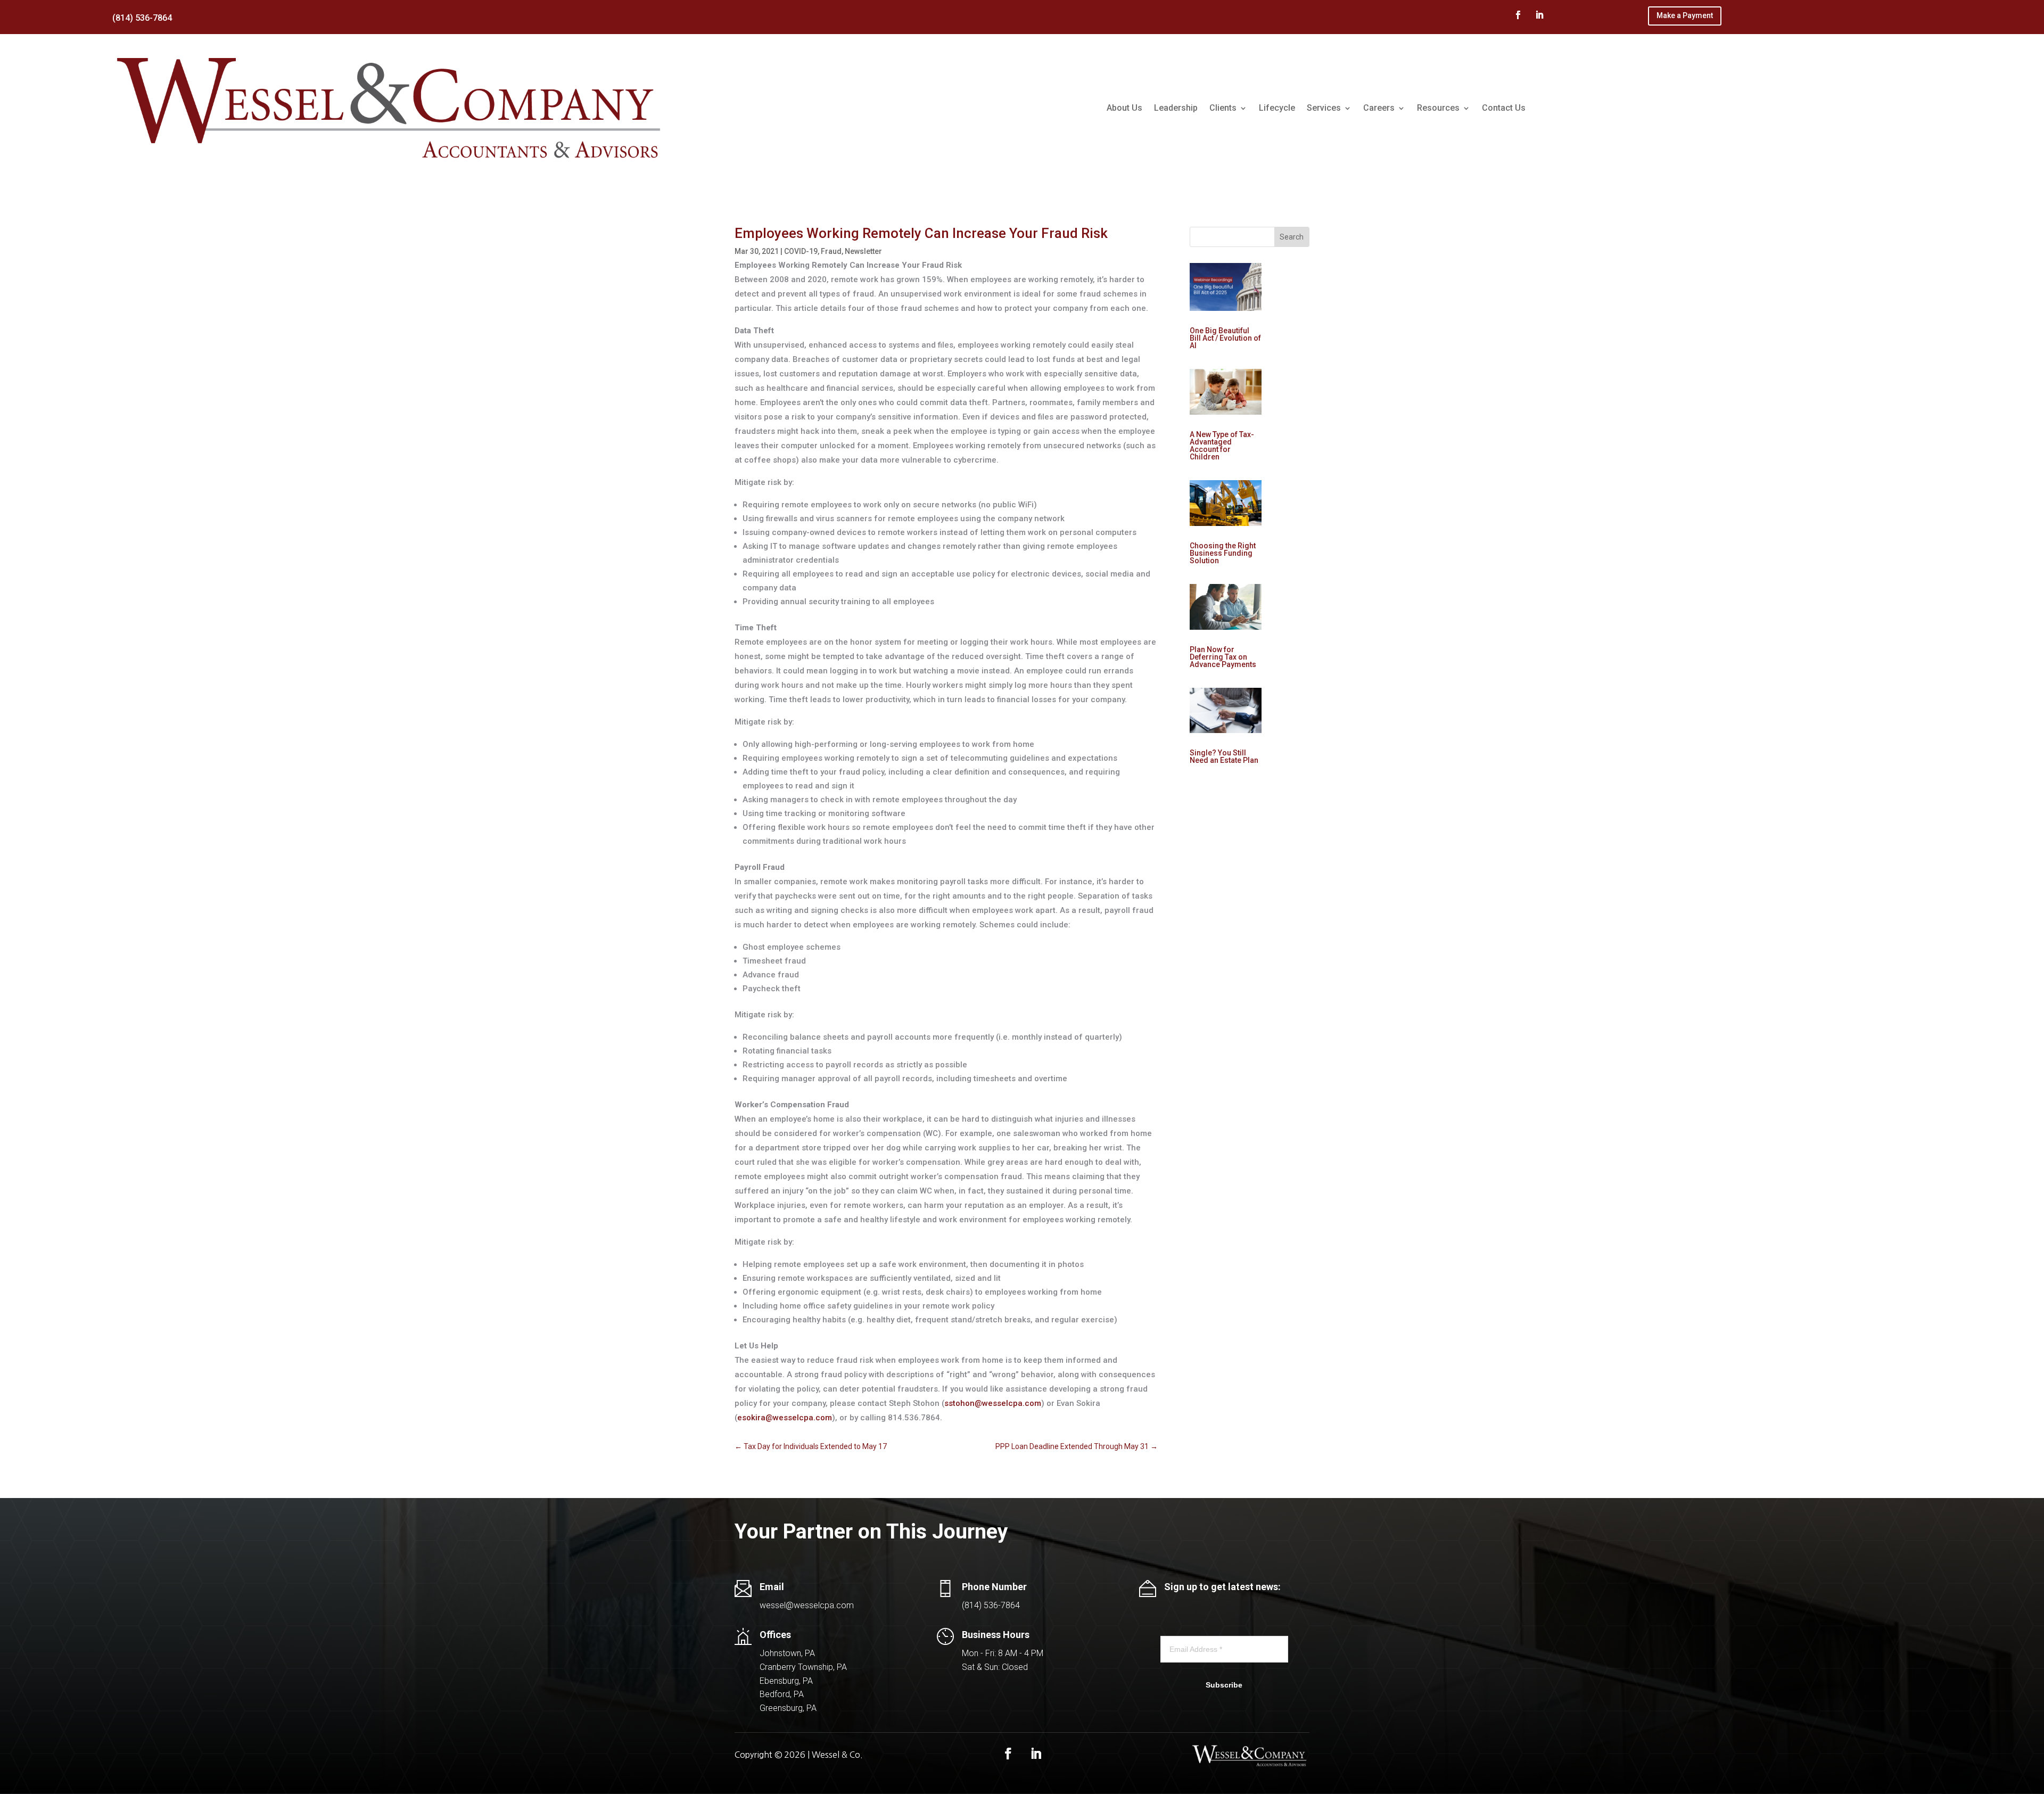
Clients (1223, 108)
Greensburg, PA (788, 1708)
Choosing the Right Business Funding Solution (1223, 553)
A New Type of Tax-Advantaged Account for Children (1222, 446)
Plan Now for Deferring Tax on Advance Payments (1223, 657)
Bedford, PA (782, 1694)
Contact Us (1504, 108)
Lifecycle (1277, 108)
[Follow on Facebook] (1518, 15)
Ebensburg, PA (786, 1681)
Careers (1379, 108)
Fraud (831, 251)
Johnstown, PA (787, 1653)
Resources (1438, 108)
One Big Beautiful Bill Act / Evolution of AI (1225, 338)
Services (1324, 108)
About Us (1124, 108)
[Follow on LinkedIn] (1539, 15)
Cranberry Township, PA (803, 1667)
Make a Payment (1685, 15)
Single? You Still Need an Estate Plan (1224, 756)
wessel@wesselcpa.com (807, 1605)
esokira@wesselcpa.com (785, 1418)
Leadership (1176, 108)
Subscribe (1224, 1685)
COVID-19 (801, 251)
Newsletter (863, 251)
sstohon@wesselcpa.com (993, 1403)
